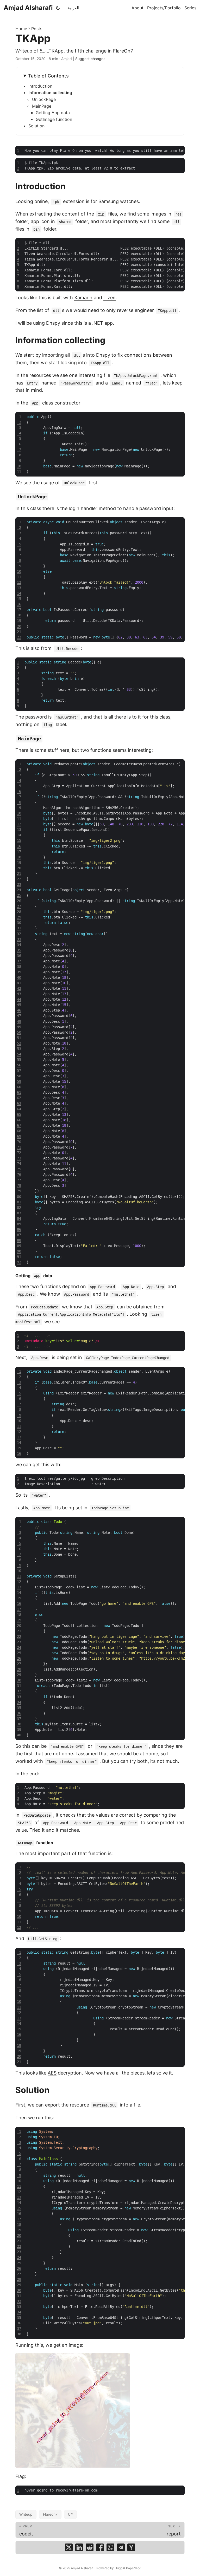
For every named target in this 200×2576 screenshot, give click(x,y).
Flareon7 (50, 2514)
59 (19, 1081)
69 (19, 1136)
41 (19, 983)
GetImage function (54, 119)
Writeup (26, 2514)
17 (19, 610)
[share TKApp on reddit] (90, 2547)
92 (19, 1262)
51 (19, 1038)
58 (19, 1076)
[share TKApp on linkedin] (79, 2547)
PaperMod (134, 2568)
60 (19, 1087)
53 (19, 1049)
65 (19, 1114)
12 (19, 582)
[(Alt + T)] (58, 8)
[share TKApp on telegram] (121, 2547)
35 (19, 950)
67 (19, 1125)
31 (19, 928)
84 (19, 1218)
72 (19, 1153)
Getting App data (53, 113)
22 (19, 637)
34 (19, 945)
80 (19, 1197)
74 (19, 1164)
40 (19, 977)
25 (19, 895)
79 (19, 1191)
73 (19, 1158)
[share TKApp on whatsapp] (110, 2547)
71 (19, 1147)
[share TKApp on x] (69, 2547)
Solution (36, 126)
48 (19, 1021)
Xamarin (83, 298)
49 (19, 1027)
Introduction (40, 86)
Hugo (118, 2568)
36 (19, 956)
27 (19, 906)
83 (19, 1213)
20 (19, 626)
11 (19, 472)
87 (19, 1235)
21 (19, 632)
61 (19, 1092)
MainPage (42, 106)
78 (19, 1185)
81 (19, 1202)
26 (19, 901)
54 (19, 1054)
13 (19, 588)
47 (19, 1016)
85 (19, 1224)
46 (19, 1010)
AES (52, 2073)
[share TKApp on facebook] (100, 2547)
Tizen (110, 298)
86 (19, 1229)
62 (19, 1098)
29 (19, 917)
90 (19, 1251)
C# (70, 2514)
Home (21, 29)
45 (19, 1005)
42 (19, 988)
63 (19, 1103)
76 (19, 1175)
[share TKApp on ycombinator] (131, 2547)
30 (19, 923)
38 (19, 967)
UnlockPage (44, 99)
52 (19, 1043)
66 (19, 1120)
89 (19, 1246)
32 (19, 934)
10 (19, 466)
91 (19, 1257)
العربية (73, 8)
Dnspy (53, 323)
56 (19, 1065)
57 (19, 1071)
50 (19, 1032)
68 (19, 1131)
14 (19, 593)
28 (19, 912)
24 (19, 890)
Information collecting (50, 93)
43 (19, 994)
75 (19, 1169)
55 (19, 1060)
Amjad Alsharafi (28, 8)
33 (19, 939)
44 (19, 999)
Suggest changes (90, 59)
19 (19, 621)
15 (19, 599)
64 (19, 1109)
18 (19, 615)
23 (19, 884)
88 (19, 1240)
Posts (37, 29)
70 (19, 1142)
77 (19, 1180)
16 (19, 604)
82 (19, 1208)
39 (19, 972)
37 (19, 961)
